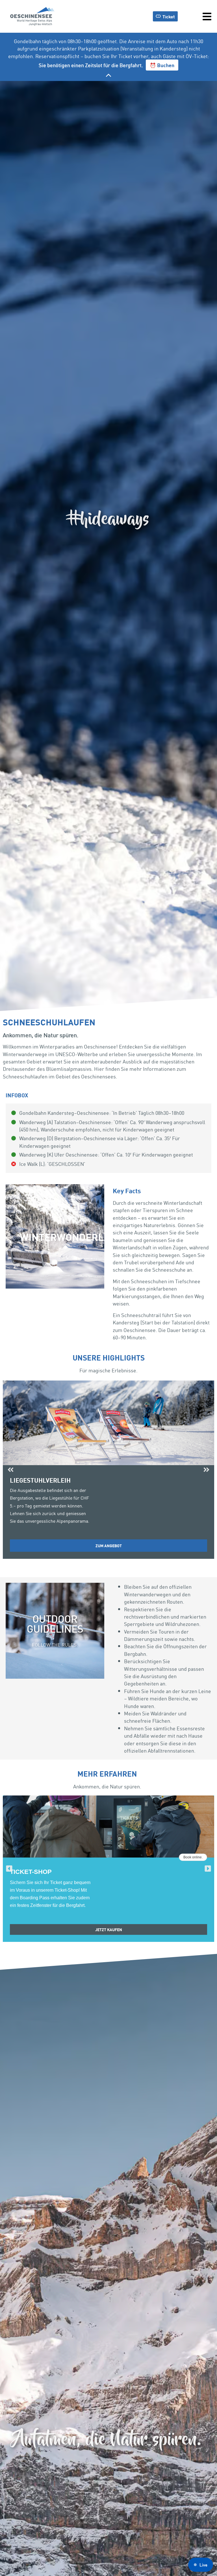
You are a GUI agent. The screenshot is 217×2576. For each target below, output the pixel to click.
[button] (11, 1470)
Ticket (169, 16)
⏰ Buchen (162, 65)
